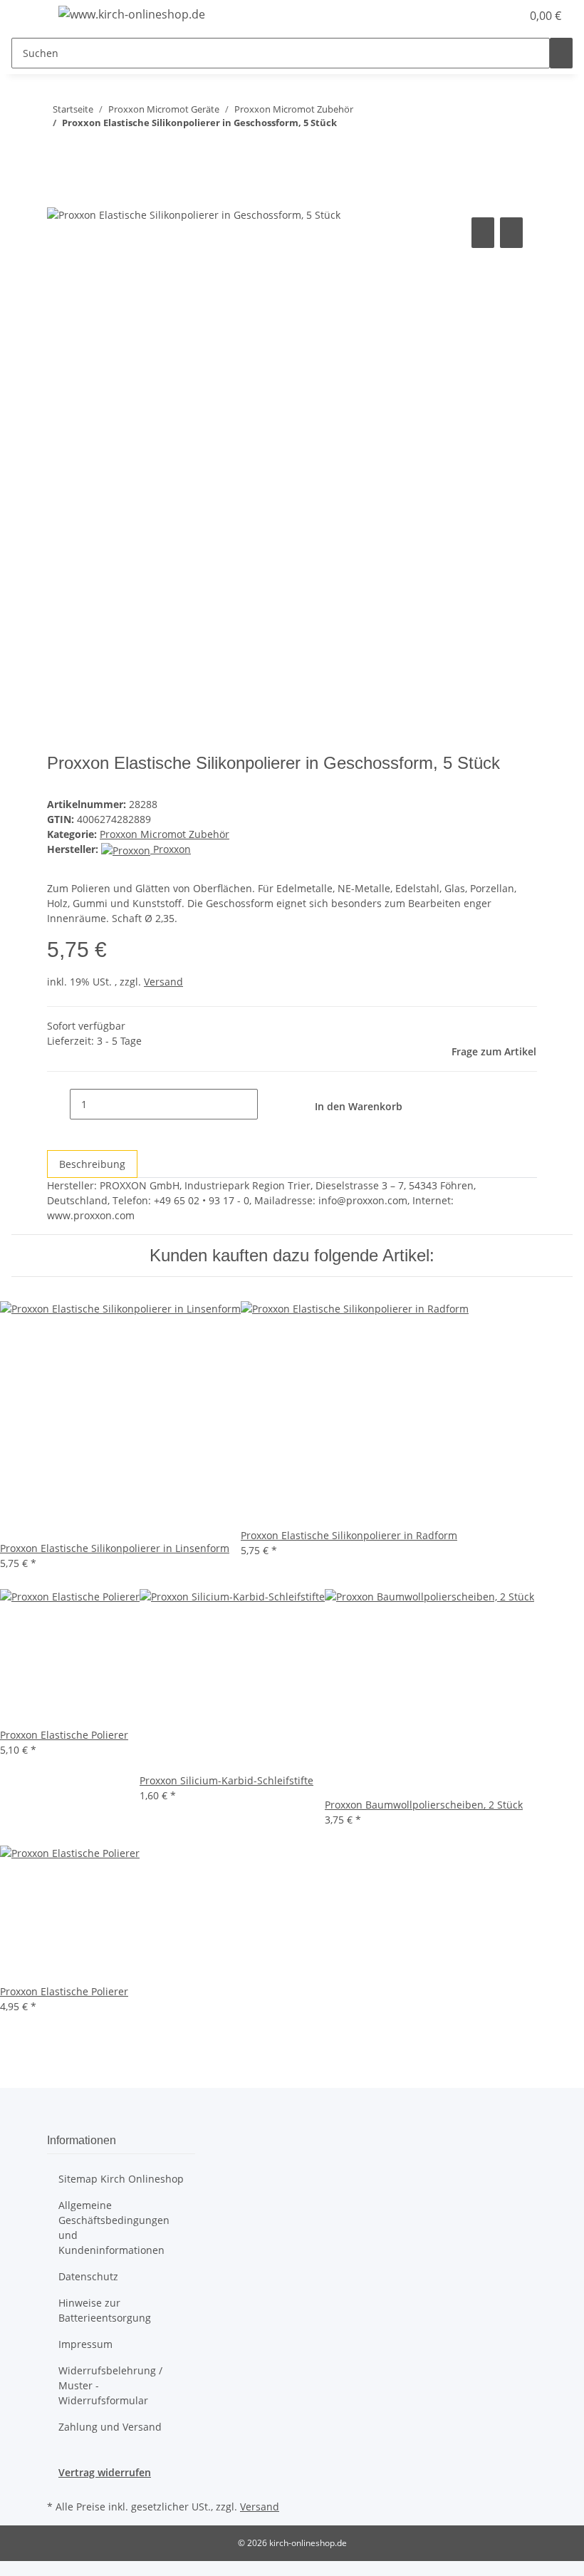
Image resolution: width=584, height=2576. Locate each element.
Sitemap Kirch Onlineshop (121, 2179)
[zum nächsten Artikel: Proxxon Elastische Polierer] (58, 151)
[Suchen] (561, 53)
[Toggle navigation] (29, 16)
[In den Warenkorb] (58, 198)
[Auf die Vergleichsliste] (483, 233)
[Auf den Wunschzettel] (511, 233)
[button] (481, 16)
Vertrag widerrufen (105, 2472)
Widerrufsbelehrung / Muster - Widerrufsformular (110, 2385)
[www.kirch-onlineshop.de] (132, 14)
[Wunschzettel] (504, 16)
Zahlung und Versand (110, 2427)
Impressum (85, 2344)
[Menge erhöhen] (269, 1104)
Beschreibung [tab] (92, 1164)
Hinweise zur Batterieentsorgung (105, 2310)
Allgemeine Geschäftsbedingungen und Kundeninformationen (114, 2228)
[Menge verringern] (58, 1104)
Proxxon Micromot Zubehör (165, 834)
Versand (163, 982)
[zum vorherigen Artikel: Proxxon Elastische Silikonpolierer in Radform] (84, 151)
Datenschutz (88, 2276)
